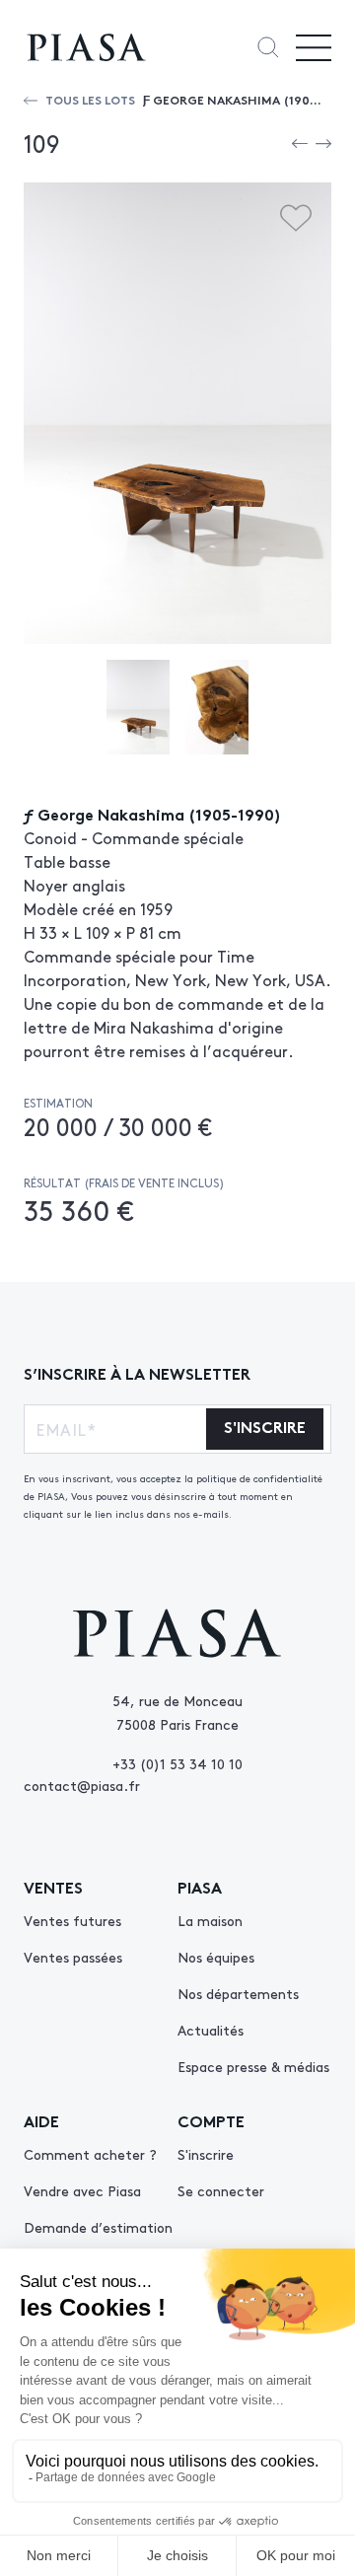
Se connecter (221, 2190)
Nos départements (238, 1993)
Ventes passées (73, 1957)
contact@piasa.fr (82, 1785)
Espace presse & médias (253, 2066)
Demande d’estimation (98, 2227)
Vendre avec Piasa (82, 2190)
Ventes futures (72, 1920)
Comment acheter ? (90, 2154)
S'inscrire (206, 2154)
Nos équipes (216, 1957)
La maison (210, 1920)
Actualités (211, 2030)
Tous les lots (90, 99)
